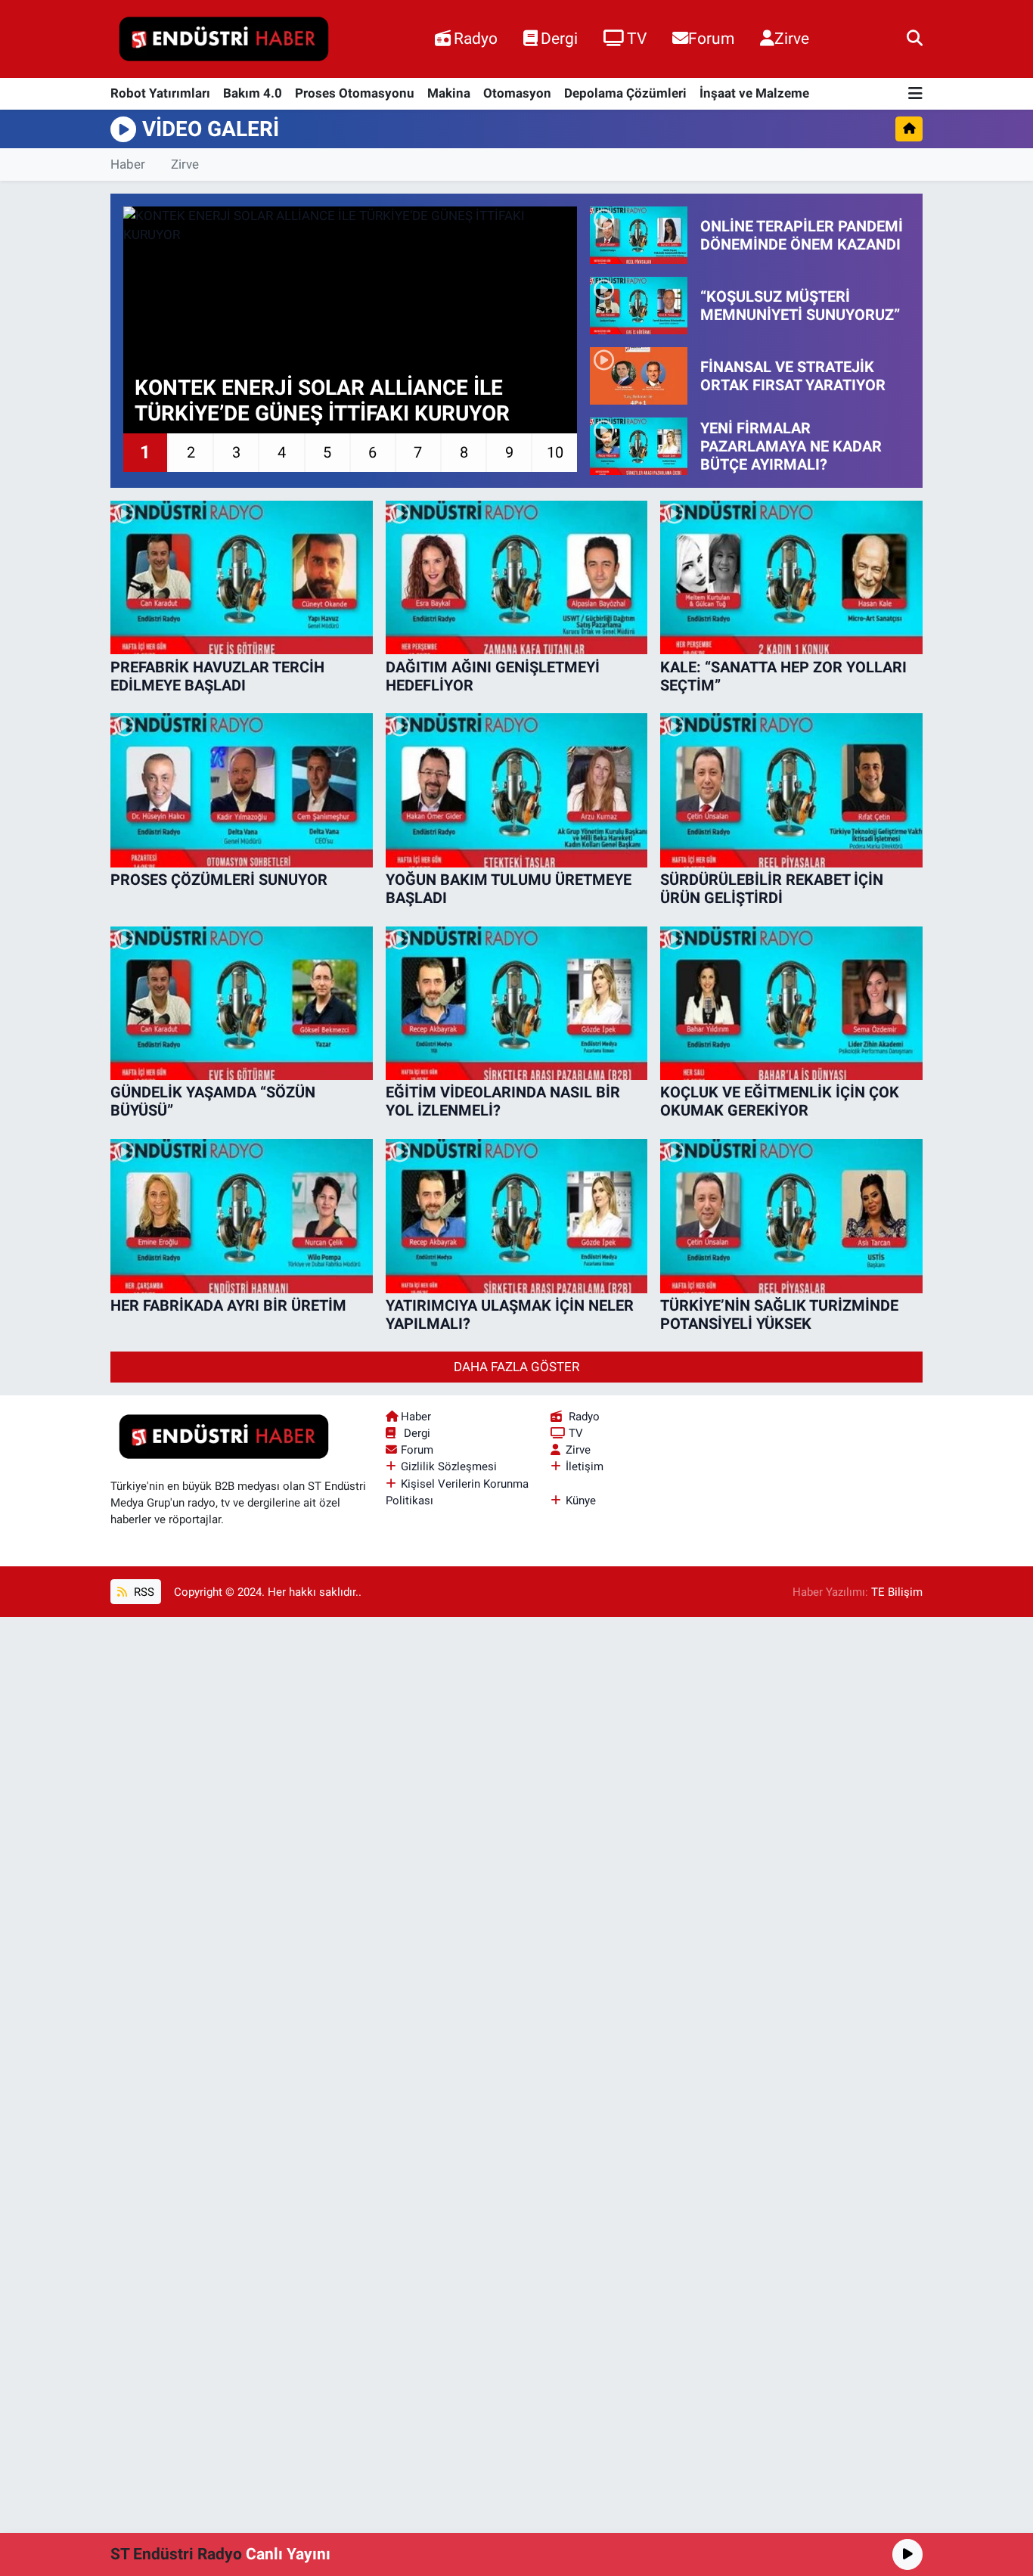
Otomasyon (517, 93)
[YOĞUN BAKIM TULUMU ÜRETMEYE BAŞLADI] (517, 790)
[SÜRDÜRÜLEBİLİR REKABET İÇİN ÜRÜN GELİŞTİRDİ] (791, 790)
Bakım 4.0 (253, 93)
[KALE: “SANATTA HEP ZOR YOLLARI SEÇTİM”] (791, 578)
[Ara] (915, 39)
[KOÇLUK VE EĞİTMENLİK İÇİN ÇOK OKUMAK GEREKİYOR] (791, 1004)
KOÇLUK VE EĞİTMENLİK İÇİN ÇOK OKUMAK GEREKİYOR (780, 1101)
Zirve (792, 38)
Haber (128, 164)
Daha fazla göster (516, 1367)
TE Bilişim (897, 1592)
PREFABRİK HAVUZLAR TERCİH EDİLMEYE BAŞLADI (217, 676)
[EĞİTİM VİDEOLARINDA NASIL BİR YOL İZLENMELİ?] (517, 1004)
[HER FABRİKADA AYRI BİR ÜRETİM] (242, 1216)
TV (637, 38)
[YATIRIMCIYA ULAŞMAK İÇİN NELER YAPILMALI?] (517, 1216)
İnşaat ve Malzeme (754, 93)
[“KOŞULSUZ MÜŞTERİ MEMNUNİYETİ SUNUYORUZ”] (639, 306)
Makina (449, 93)
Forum (711, 38)
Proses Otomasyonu (355, 93)
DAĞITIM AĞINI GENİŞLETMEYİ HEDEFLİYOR (493, 676)
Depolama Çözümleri (625, 93)
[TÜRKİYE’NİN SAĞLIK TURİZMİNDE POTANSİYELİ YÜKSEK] (791, 1216)
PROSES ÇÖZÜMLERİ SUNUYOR (219, 880)
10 (555, 452)
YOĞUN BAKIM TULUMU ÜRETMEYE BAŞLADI (509, 889)
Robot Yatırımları (160, 93)
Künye (581, 1501)
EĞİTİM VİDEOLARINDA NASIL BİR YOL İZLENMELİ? (503, 1101)
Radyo (476, 38)
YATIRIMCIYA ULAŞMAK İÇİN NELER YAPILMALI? (510, 1314)
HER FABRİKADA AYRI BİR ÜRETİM (228, 1305)
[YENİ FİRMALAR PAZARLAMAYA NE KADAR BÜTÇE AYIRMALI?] (639, 446)
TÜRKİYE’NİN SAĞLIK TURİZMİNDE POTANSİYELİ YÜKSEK (779, 1314)
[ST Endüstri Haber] (224, 39)
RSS (143, 1592)
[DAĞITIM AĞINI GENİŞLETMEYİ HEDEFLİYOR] (517, 578)
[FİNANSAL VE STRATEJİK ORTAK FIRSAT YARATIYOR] (639, 376)
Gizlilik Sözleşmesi (449, 1466)
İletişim (585, 1466)
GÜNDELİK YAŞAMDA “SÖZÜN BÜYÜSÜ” (213, 1101)
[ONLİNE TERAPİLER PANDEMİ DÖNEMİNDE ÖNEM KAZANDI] (639, 235)
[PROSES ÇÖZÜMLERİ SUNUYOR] (242, 790)
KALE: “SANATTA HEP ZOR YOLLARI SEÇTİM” (783, 676)
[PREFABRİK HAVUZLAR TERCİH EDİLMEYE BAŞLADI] (242, 578)
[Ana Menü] (915, 94)
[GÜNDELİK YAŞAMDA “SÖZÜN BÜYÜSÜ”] (242, 1004)
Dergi (559, 38)
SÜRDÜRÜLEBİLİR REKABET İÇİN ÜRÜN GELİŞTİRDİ (772, 889)
